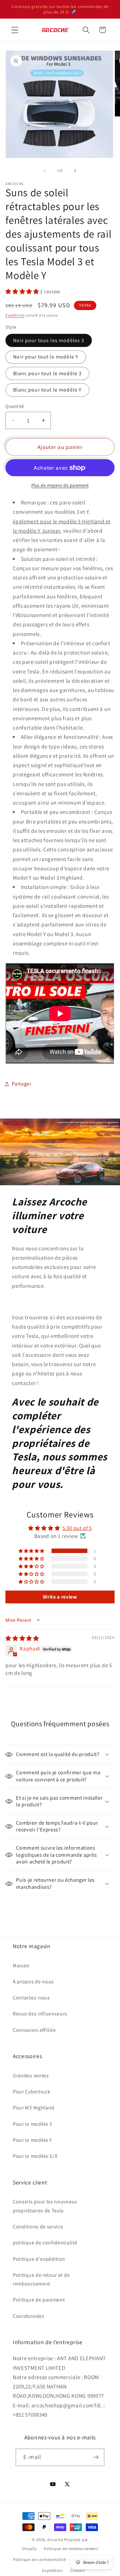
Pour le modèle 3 (32, 2124)
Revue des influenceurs (40, 2014)
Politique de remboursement (71, 2549)
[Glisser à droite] (75, 171)
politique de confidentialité (45, 2243)
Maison (21, 1966)
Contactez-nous (31, 1998)
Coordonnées (29, 2316)
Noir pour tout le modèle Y (46, 357)
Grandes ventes (31, 2076)
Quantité (15, 406)
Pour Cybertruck (32, 2092)
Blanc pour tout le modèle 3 (47, 373)
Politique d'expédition (39, 2259)
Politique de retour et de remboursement (41, 2279)
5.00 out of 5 (77, 1528)
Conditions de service (38, 2227)
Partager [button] (22, 1084)
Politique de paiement (39, 2300)
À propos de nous (33, 1982)
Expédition (15, 315)
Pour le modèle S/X (35, 2156)
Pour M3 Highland (34, 2108)
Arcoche (55, 2540)
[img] (22, 1638)
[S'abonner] (96, 2457)
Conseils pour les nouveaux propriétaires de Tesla (45, 2206)
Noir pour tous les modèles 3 (49, 340)
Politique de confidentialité (40, 2559)
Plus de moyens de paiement (60, 485)
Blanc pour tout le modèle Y (47, 390)
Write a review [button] (60, 1597)
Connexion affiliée (34, 2030)
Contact (78, 2570)
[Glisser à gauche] (45, 171)
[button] (15, 30)
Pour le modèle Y (32, 2140)
